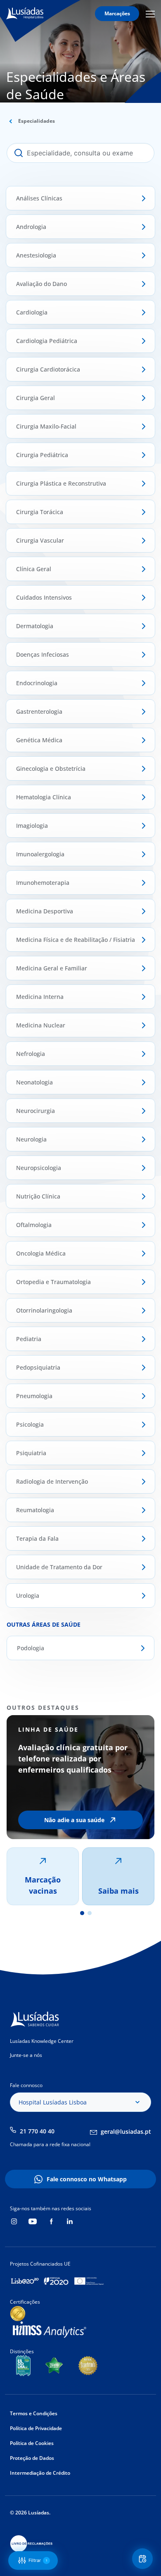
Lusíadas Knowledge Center (42, 2041)
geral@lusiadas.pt (126, 2132)
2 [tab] (90, 1913)
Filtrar (38, 2560)
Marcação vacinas (43, 1885)
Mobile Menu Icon (152, 14)
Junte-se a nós (26, 2055)
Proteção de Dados (32, 2458)
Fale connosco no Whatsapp (87, 2179)
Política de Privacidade (36, 2428)
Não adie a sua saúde (74, 1820)
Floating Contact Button (144, 2559)
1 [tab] (82, 1913)
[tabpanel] (80, 1810)
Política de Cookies (32, 2443)
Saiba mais (118, 1891)
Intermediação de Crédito (40, 2473)
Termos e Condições (34, 2413)
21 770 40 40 (37, 2131)
